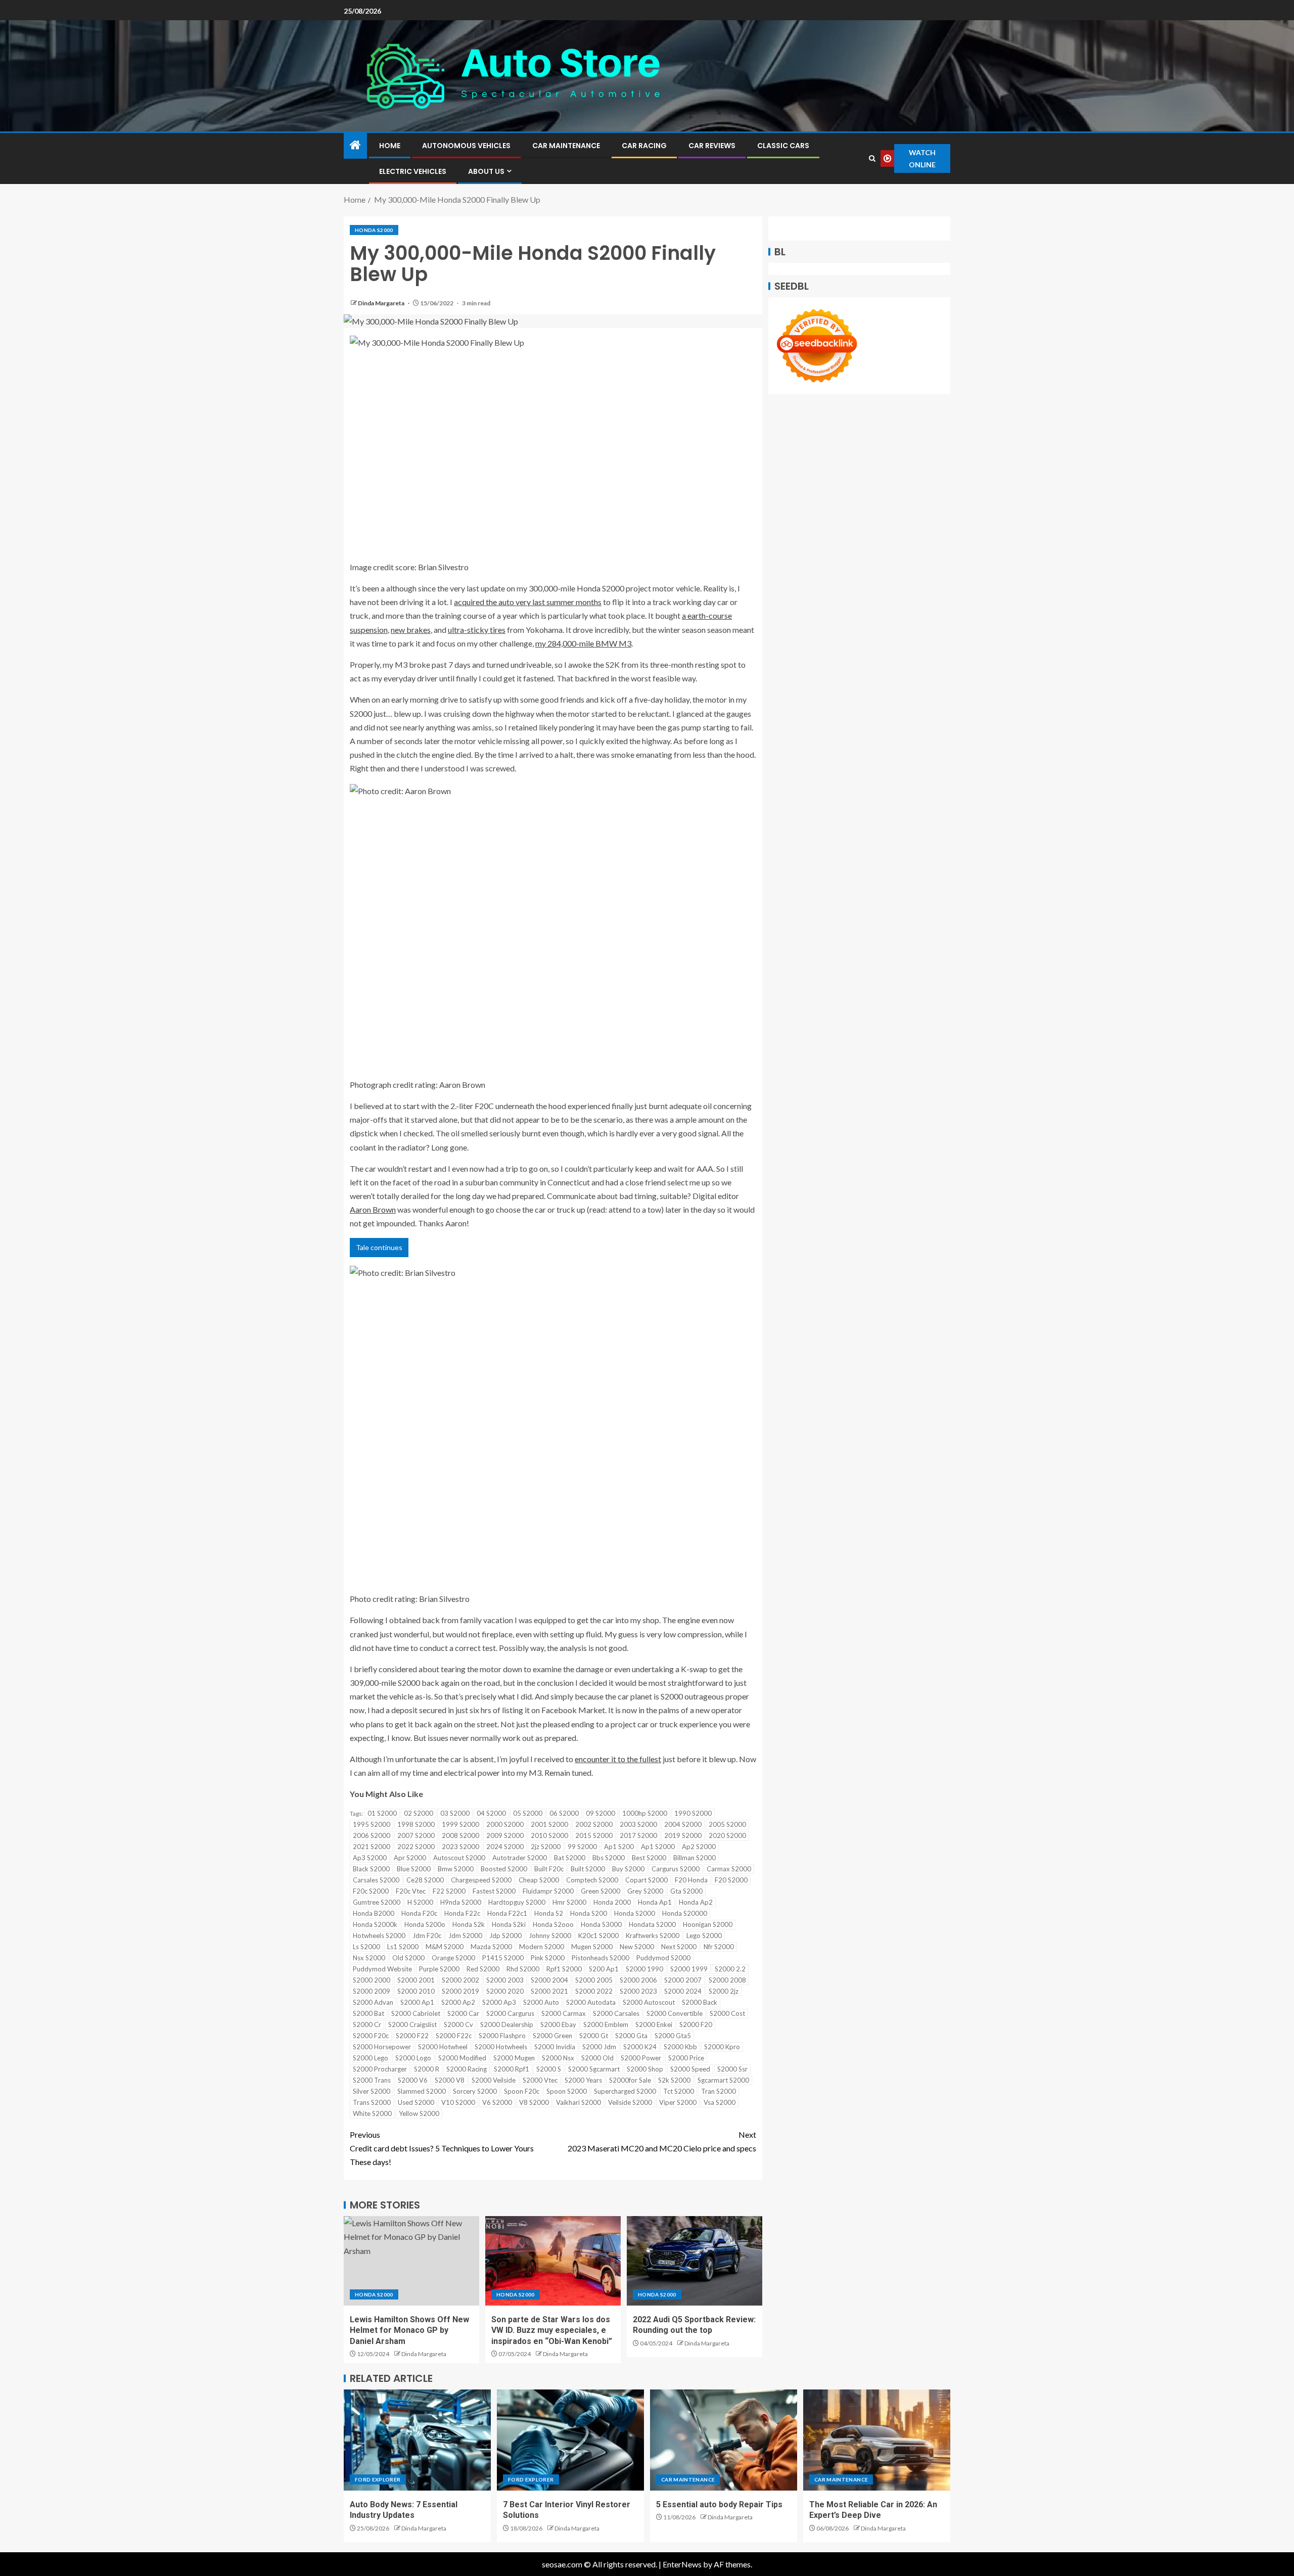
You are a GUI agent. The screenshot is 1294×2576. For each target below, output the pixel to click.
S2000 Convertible (675, 2013)
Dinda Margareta (382, 303)
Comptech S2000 (592, 1880)
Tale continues (379, 1247)
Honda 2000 (612, 1902)
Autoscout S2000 (459, 1858)
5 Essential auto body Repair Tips (719, 2504)
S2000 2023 (638, 1991)
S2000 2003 (505, 1980)
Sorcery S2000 (475, 2091)
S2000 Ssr (732, 2069)
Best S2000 (649, 1858)
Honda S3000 (601, 1924)
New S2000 (637, 1947)
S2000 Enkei (654, 2025)
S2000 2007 (683, 1980)
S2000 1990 (644, 1969)
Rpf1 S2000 (564, 1969)
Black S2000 (371, 1869)
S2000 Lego (371, 2058)
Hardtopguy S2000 (517, 1902)
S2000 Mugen (514, 2058)
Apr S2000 (410, 1858)
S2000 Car (463, 2013)
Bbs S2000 (609, 1858)
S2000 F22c (454, 2036)
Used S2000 (416, 2102)
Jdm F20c (427, 1936)
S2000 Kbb (680, 2047)
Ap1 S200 (619, 1847)
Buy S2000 (628, 1869)
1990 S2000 (693, 1813)
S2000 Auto (541, 2002)
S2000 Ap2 (458, 2002)
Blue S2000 (414, 1869)
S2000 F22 (412, 2036)
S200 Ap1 (604, 1969)
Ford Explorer (378, 2479)
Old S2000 (408, 1958)
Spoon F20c (522, 2091)
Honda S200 (589, 1913)
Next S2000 (679, 1947)
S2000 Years (583, 2080)
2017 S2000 (638, 1835)
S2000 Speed (690, 2069)
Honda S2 (549, 1913)
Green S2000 (600, 1891)
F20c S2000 (371, 1891)
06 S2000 (564, 1813)
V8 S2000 (534, 2102)
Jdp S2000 (505, 1936)
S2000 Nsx (558, 2058)
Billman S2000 (695, 1858)
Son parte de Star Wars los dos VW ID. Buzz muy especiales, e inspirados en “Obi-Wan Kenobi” (552, 2330)
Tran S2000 (719, 2091)
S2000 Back (700, 2002)
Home (390, 146)
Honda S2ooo (553, 1924)
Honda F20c (419, 1913)
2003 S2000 (638, 1824)
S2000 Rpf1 (512, 2069)
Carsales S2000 (376, 1880)
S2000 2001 (416, 1980)
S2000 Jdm (599, 2047)
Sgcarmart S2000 (723, 2080)
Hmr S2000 (569, 1902)
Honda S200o (425, 1924)
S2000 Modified (462, 2058)
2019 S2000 (683, 1835)
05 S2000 (528, 1813)
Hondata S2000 (652, 1924)
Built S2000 (588, 1869)
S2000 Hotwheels (501, 2047)
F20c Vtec (411, 1891)
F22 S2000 (449, 1891)
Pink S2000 (548, 1958)
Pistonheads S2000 (600, 1958)
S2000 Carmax (564, 2013)
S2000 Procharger (380, 2069)
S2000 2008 (727, 1980)
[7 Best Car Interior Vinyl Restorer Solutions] (570, 2440)
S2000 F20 (696, 2025)
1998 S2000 (416, 1824)
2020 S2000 (727, 1835)
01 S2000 (382, 1813)
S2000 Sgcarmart (594, 2069)
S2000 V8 (450, 2080)
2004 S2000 (683, 1824)
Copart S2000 (646, 1880)
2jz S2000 (546, 1847)
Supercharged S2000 (625, 2091)
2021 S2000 (372, 1847)
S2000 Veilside (494, 2080)
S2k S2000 (674, 2080)
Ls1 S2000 (403, 1947)
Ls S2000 (366, 1947)
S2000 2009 (372, 1991)
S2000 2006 (638, 1980)
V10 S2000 (458, 2102)
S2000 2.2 (730, 1969)
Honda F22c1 (507, 1913)
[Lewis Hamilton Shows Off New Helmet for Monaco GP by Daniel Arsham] (411, 2261)
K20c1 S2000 (598, 1936)
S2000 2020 (505, 1991)
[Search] (872, 158)
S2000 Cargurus (510, 2013)
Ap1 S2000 (658, 1847)
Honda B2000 (374, 1913)
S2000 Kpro (722, 2047)
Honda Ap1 (655, 1902)
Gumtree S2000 (377, 1902)
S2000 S (549, 2069)
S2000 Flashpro (502, 2036)
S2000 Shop (645, 2069)
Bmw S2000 (456, 1869)
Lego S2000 (704, 1936)
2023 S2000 (460, 1847)
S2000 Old (597, 2058)
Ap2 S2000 (699, 1847)
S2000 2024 (683, 1991)
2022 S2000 (416, 1847)
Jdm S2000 (465, 1936)
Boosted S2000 (504, 1869)
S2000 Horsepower (382, 2047)
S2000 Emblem (606, 2025)
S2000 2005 (594, 1980)
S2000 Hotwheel (443, 2047)
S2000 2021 (549, 1991)
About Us (486, 171)
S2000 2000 (372, 1980)
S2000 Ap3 (499, 2002)
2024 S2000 (505, 1847)
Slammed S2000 (422, 2091)
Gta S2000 (686, 1891)
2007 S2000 (416, 1835)
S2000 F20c (371, 2036)
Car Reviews (712, 146)
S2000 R (427, 2069)
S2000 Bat (368, 2013)
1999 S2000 (460, 1824)
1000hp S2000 (645, 1813)
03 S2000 (455, 1813)
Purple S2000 (439, 1969)
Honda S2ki (509, 1924)
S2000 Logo (413, 2058)
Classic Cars (783, 146)
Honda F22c (462, 1913)
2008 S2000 (460, 1835)
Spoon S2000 (567, 2091)
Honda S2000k (375, 1924)
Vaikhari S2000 (579, 2102)
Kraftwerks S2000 (653, 1936)
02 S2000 (419, 1813)
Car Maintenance (566, 146)
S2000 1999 (689, 1969)
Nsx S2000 (369, 1958)
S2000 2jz (724, 1991)
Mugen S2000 (592, 1947)
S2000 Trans (372, 2080)
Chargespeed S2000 (481, 1880)
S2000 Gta (631, 2036)
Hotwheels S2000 (379, 1936)
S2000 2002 (460, 1980)
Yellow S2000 (419, 2113)
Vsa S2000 (720, 2102)
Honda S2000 (374, 230)
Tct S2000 (679, 2091)
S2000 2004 (549, 1980)
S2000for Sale (630, 2080)
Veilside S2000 (630, 2102)
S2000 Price (686, 2058)
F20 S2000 (731, 1880)
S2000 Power (641, 2058)
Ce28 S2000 (425, 1880)
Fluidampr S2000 (548, 1891)
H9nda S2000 (461, 1902)
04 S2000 (491, 1813)
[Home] (355, 145)
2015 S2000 (594, 1835)
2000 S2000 (505, 1824)
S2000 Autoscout (649, 2002)
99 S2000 (582, 1847)
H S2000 (420, 1902)
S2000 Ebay (558, 2025)
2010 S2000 (549, 1835)
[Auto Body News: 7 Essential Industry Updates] (417, 2440)
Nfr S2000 (719, 1947)
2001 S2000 (549, 1824)
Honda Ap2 (696, 1902)
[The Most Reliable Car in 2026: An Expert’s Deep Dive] (877, 2440)
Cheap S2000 (539, 1880)
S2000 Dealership (507, 2025)
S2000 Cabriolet (416, 2013)
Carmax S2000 (729, 1869)
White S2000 (372, 2113)
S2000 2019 (460, 1991)
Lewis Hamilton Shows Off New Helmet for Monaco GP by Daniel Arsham (409, 2330)
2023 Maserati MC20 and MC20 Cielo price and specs (662, 2141)
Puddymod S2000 (663, 1958)
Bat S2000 (570, 1858)
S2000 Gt (594, 2036)
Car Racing (644, 146)
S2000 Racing (467, 2069)
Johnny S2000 (550, 1936)
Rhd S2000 (523, 1969)
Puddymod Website (382, 1969)
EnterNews (682, 2564)
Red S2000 (483, 1969)
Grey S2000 (645, 1891)
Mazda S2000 (491, 1947)
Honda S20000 (685, 1913)
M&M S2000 (445, 1947)
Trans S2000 (372, 2102)
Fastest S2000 (494, 1891)
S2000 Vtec (540, 2080)
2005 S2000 (727, 1824)
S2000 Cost (727, 2013)
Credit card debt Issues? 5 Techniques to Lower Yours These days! (442, 2148)
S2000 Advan (373, 2002)
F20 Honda (691, 1880)
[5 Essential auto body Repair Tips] (724, 2440)
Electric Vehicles (413, 171)
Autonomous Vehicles (466, 146)
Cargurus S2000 (676, 1869)
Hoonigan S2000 (708, 1924)
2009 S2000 (505, 1835)
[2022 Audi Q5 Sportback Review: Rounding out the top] (695, 2261)
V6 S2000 (497, 2102)
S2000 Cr (367, 2025)
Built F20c (549, 1869)
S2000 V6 (413, 2080)
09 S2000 (600, 1813)
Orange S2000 (453, 1958)
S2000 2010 (416, 1991)
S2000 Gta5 (673, 2036)
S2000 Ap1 (417, 2002)
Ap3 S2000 (370, 1858)
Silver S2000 (372, 2091)
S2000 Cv (458, 2025)
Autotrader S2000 (520, 1858)
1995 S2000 (372, 1824)
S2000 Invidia (555, 2047)
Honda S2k (469, 1924)
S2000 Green (552, 2036)
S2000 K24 (640, 2047)
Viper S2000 (678, 2102)
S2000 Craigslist (412, 2025)
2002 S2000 (594, 1824)
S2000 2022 (594, 1991)
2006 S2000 (372, 1835)
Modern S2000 (542, 1947)
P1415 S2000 (503, 1958)
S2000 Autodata (591, 2002)
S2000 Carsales (616, 2013)
